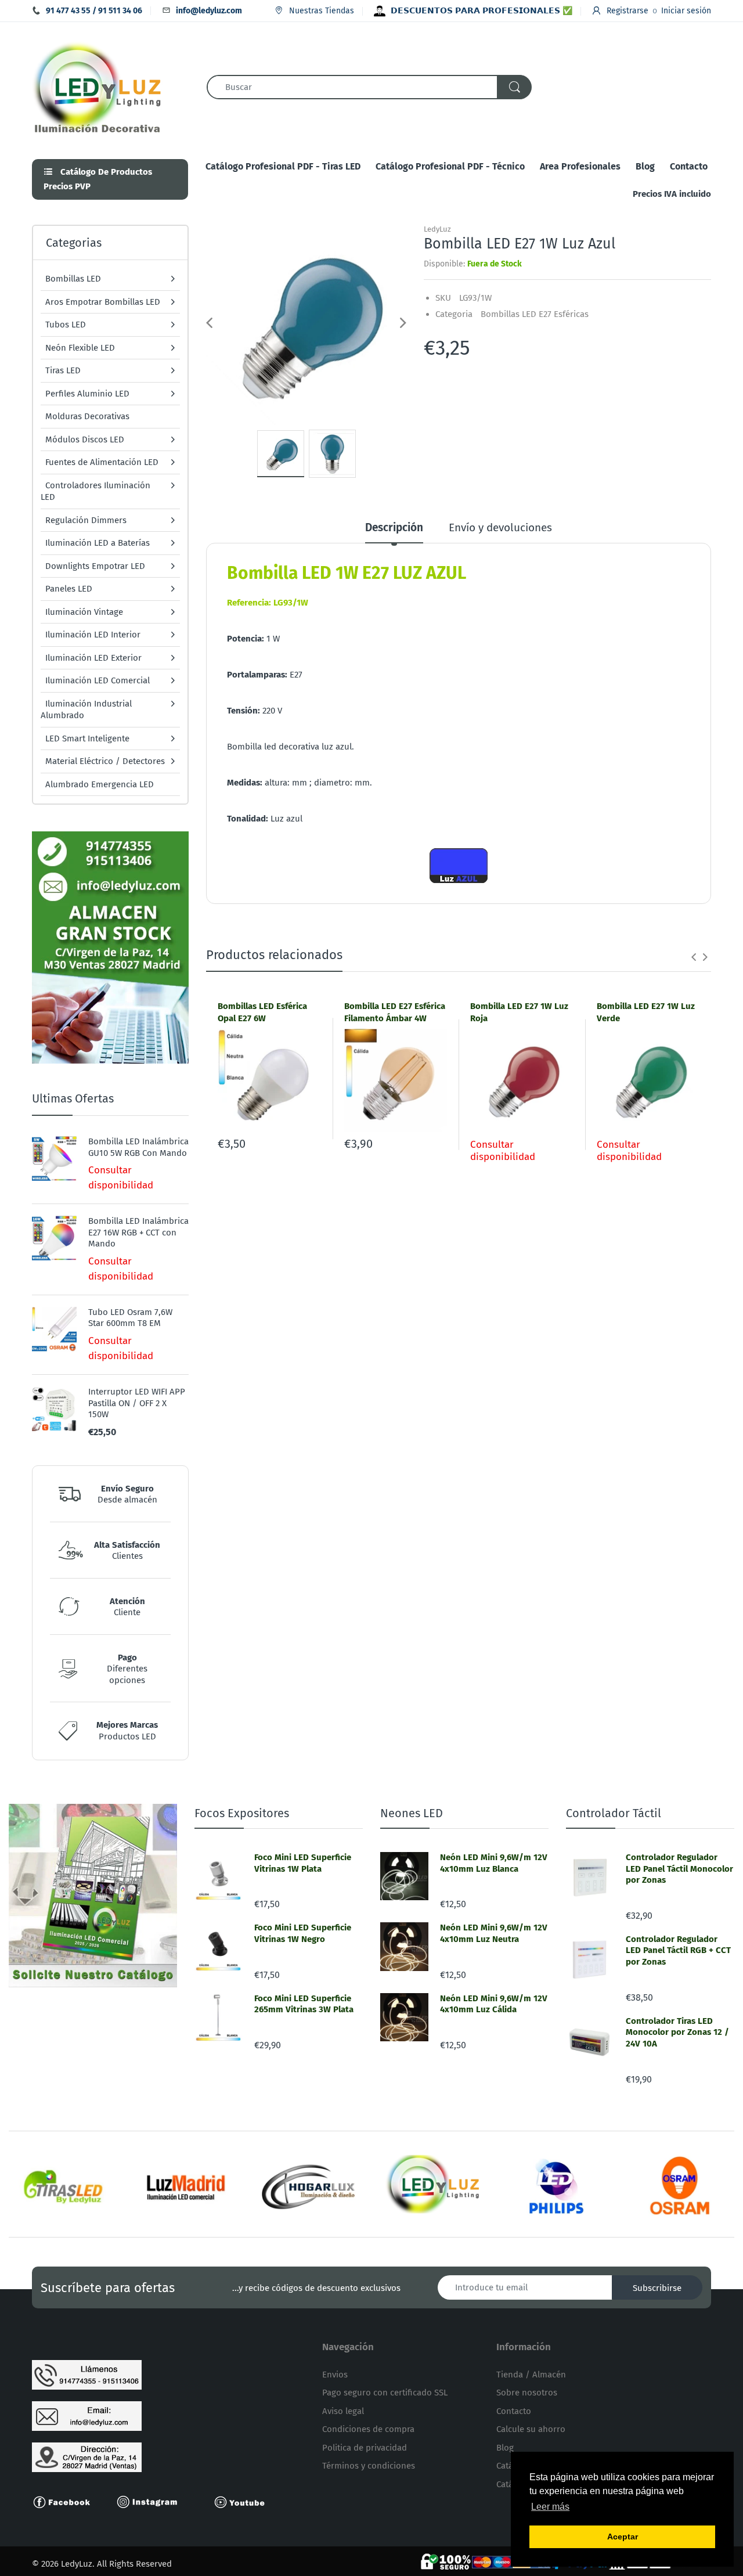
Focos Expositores (242, 1813)
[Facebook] (67, 2501)
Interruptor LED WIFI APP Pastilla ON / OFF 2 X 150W (137, 1403)
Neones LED (412, 1813)
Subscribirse (657, 2288)
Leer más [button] (550, 2507)
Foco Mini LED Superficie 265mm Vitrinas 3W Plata (304, 2004)
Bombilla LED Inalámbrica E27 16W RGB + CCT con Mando (138, 1232)
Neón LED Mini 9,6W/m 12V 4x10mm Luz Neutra (494, 1933)
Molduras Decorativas (87, 416)
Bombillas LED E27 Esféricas (535, 314)
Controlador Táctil (614, 1813)
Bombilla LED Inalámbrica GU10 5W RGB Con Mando (138, 1147)
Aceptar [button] (623, 2537)
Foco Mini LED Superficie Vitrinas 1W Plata (303, 1863)
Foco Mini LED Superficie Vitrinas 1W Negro (303, 1933)
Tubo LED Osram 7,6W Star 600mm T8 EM (130, 1318)
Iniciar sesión (686, 11)
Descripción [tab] (394, 527)
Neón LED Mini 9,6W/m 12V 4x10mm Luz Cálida (494, 2004)
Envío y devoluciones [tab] (500, 527)
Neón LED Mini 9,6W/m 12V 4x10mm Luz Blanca (494, 1863)
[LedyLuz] (97, 86)
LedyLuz (437, 229)
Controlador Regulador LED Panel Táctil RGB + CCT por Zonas (678, 1950)
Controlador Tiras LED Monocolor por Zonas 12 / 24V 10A (677, 2032)
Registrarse (627, 11)
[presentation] (694, 957)
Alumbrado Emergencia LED (100, 784)
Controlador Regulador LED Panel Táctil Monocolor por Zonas (679, 1869)
